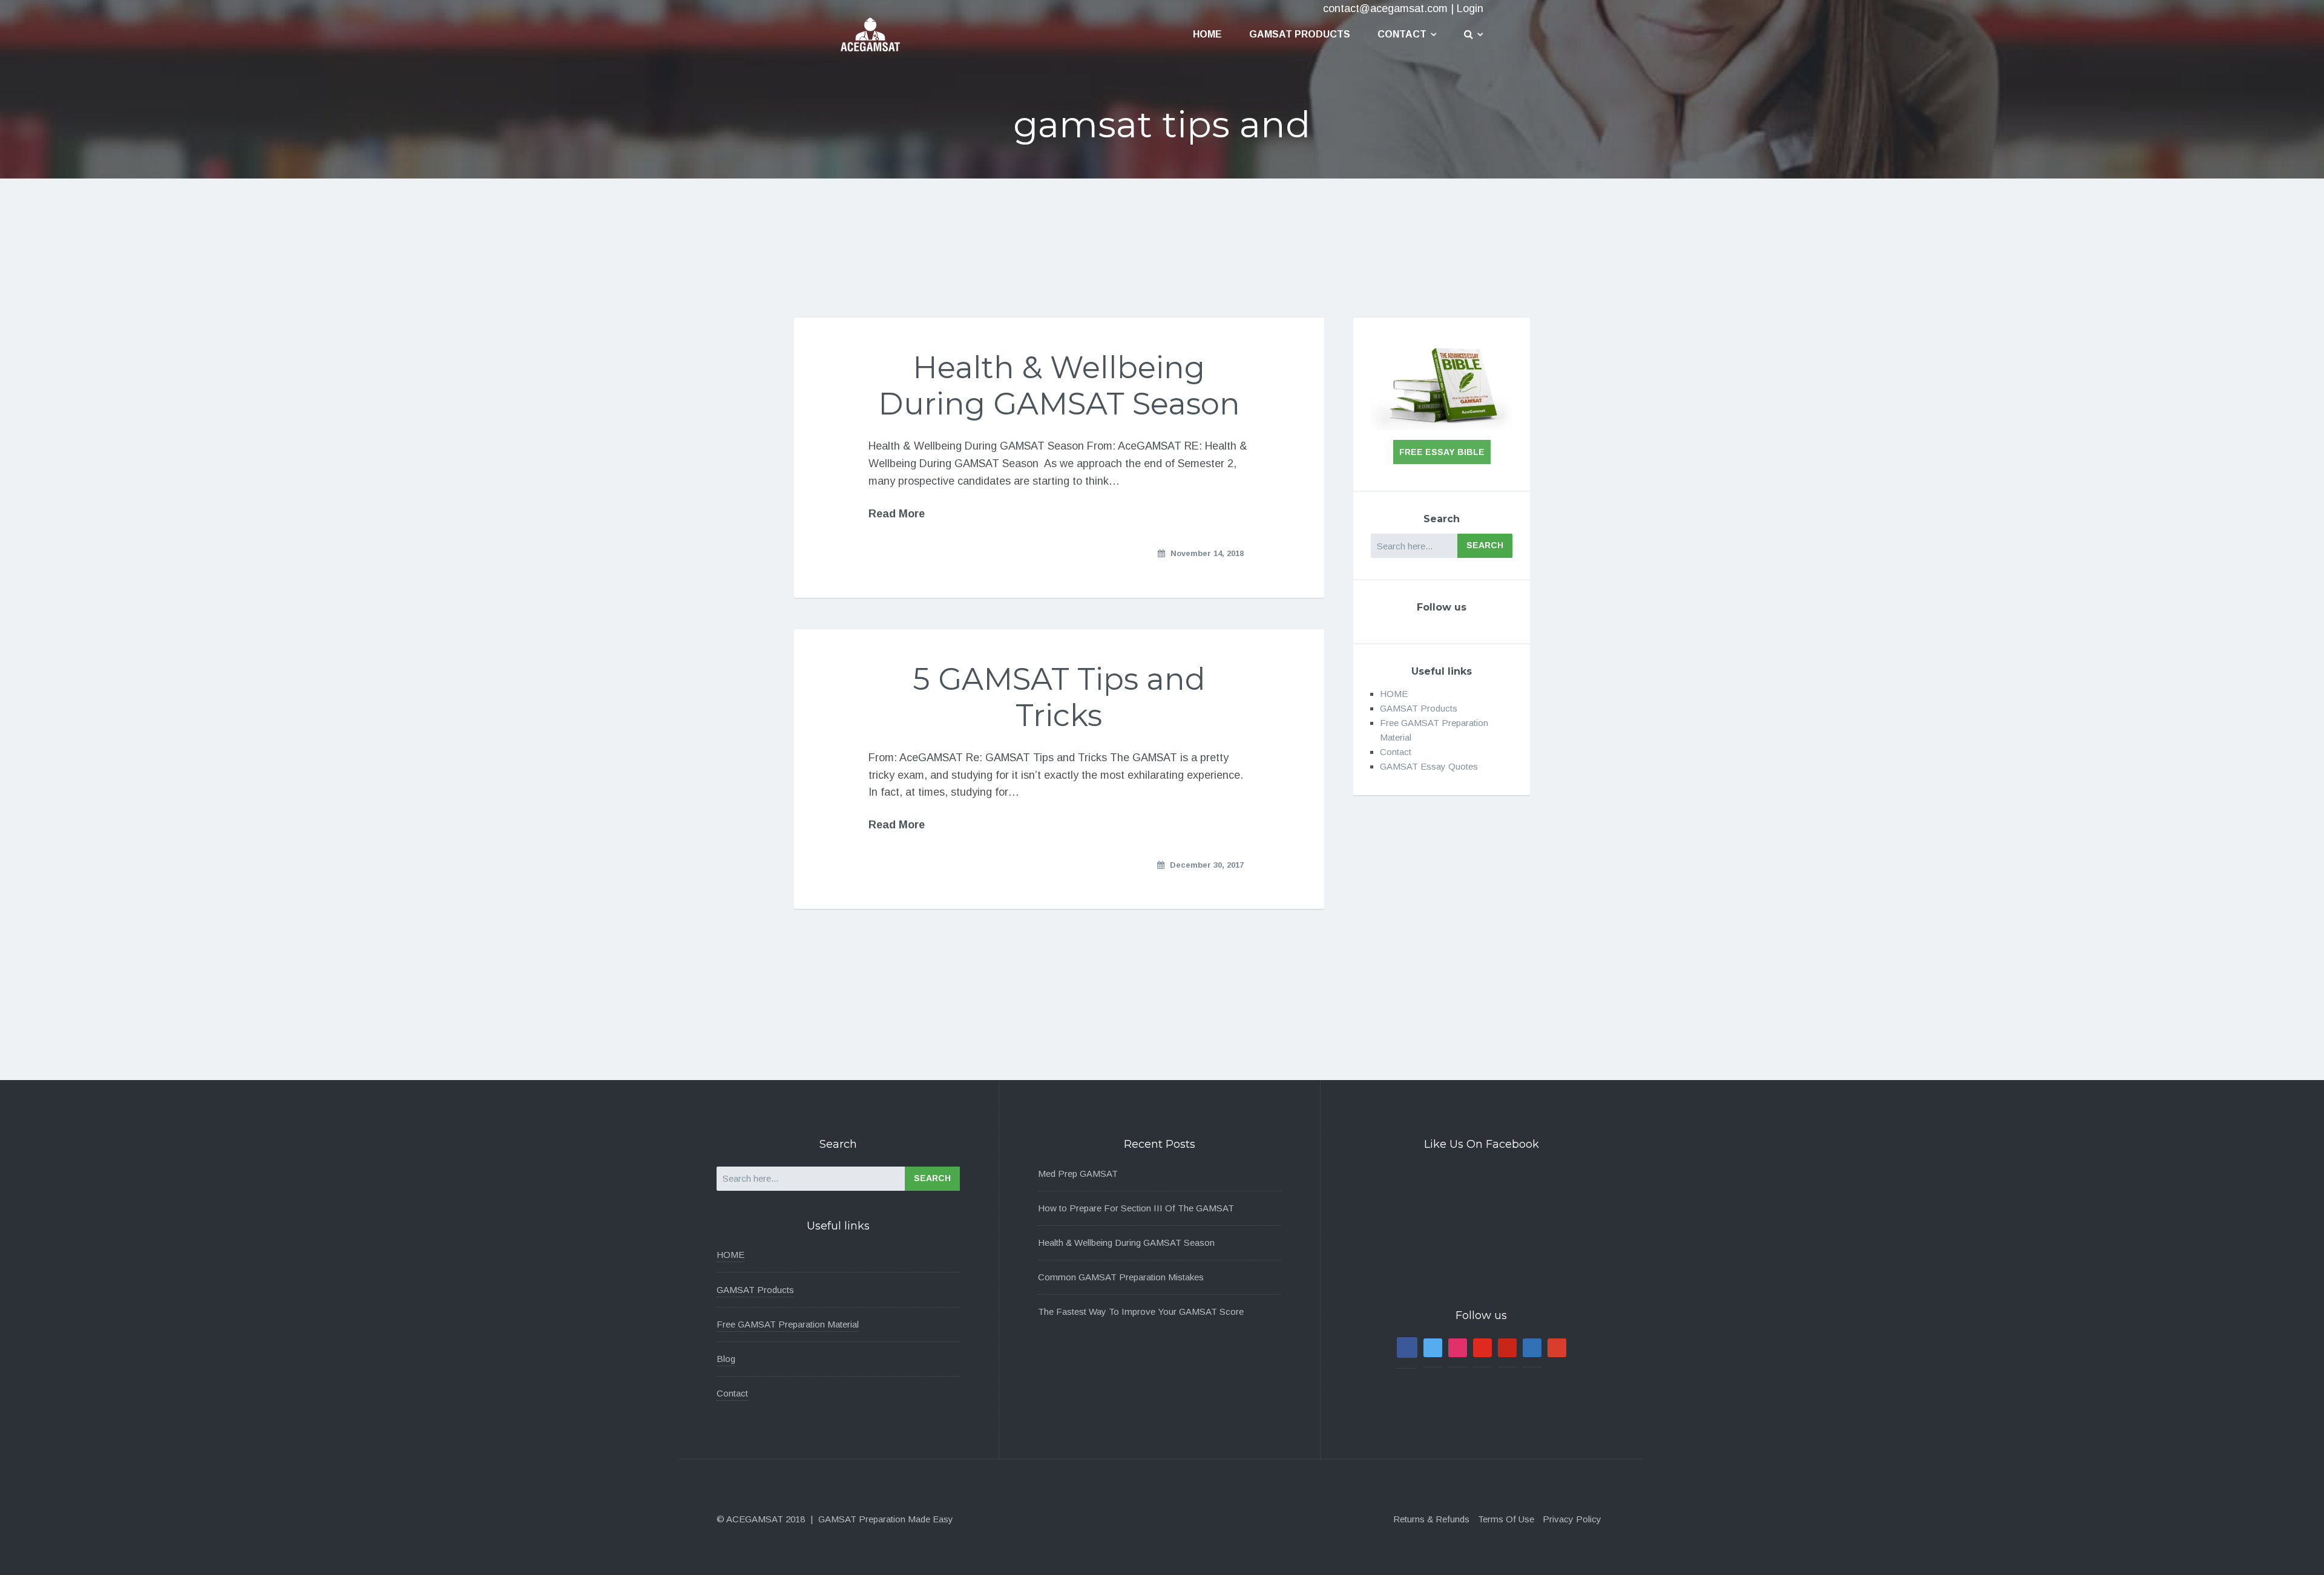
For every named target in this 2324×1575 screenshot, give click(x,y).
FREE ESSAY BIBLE (1442, 452)
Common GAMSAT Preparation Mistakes (1121, 1277)
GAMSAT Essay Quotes (1429, 766)
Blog (726, 1359)
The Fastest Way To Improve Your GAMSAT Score (1141, 1311)
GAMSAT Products (1300, 34)
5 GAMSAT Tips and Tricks (1059, 697)
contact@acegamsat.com (1385, 8)
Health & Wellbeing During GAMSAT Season (1059, 386)
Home (1207, 34)
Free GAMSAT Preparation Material (788, 1324)
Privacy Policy (1572, 1519)
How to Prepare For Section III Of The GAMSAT (1136, 1208)
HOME (1394, 694)
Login (1470, 8)
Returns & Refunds (1431, 1519)
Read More (897, 514)
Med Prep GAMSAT (1078, 1174)
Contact (1402, 34)
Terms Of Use (1506, 1519)
